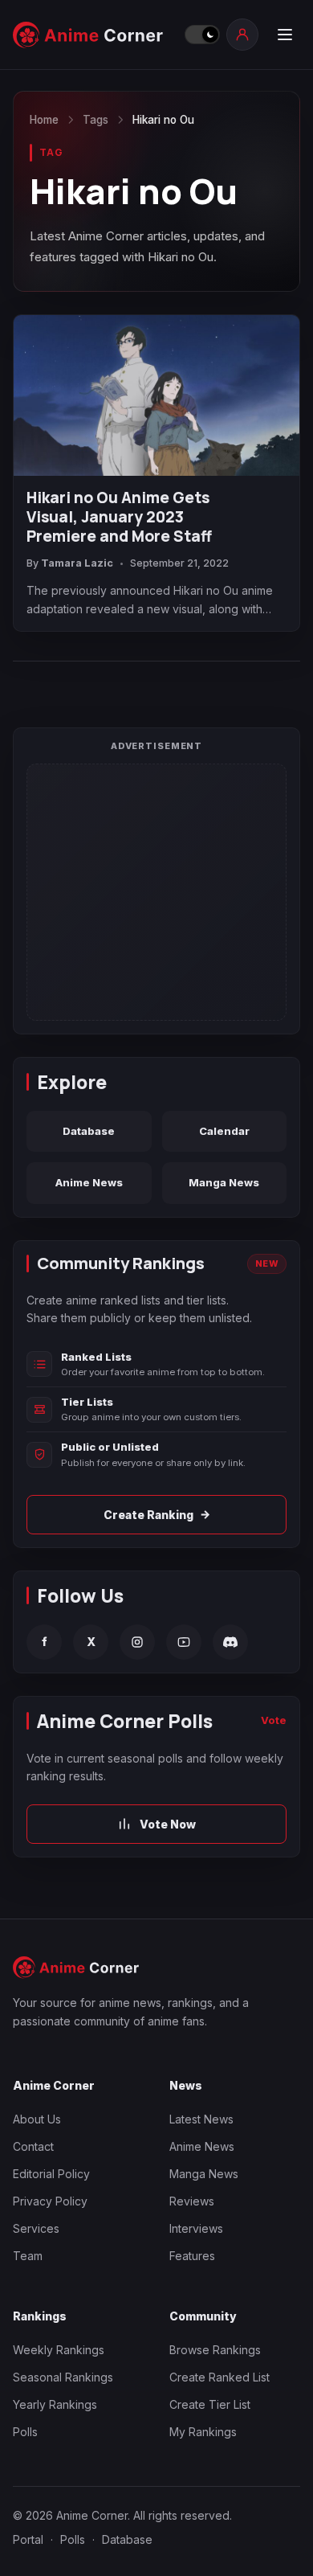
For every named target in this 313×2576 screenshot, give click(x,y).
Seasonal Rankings (63, 2377)
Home (44, 120)
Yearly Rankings (55, 2404)
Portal (28, 2539)
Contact (33, 2146)
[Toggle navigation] (284, 35)
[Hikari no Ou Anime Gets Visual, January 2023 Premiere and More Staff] (156, 395)
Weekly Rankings (59, 2350)
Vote (274, 1720)
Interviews (196, 2228)
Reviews (192, 2201)
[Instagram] (137, 1642)
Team (28, 2256)
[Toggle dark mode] (201, 35)
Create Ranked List (220, 2377)
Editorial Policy (51, 2174)
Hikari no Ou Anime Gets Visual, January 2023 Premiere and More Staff (119, 517)
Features (192, 2256)
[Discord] (230, 1642)
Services (36, 2228)
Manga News (224, 1182)
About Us (37, 2119)
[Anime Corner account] (242, 35)
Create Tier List (210, 2404)
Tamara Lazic (77, 563)
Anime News (89, 1182)
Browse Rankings (215, 2350)
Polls (25, 2432)
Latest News (201, 2119)
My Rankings (203, 2432)
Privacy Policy (50, 2201)
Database (89, 1131)
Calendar (224, 1131)
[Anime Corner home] (94, 35)
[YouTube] (184, 1642)
